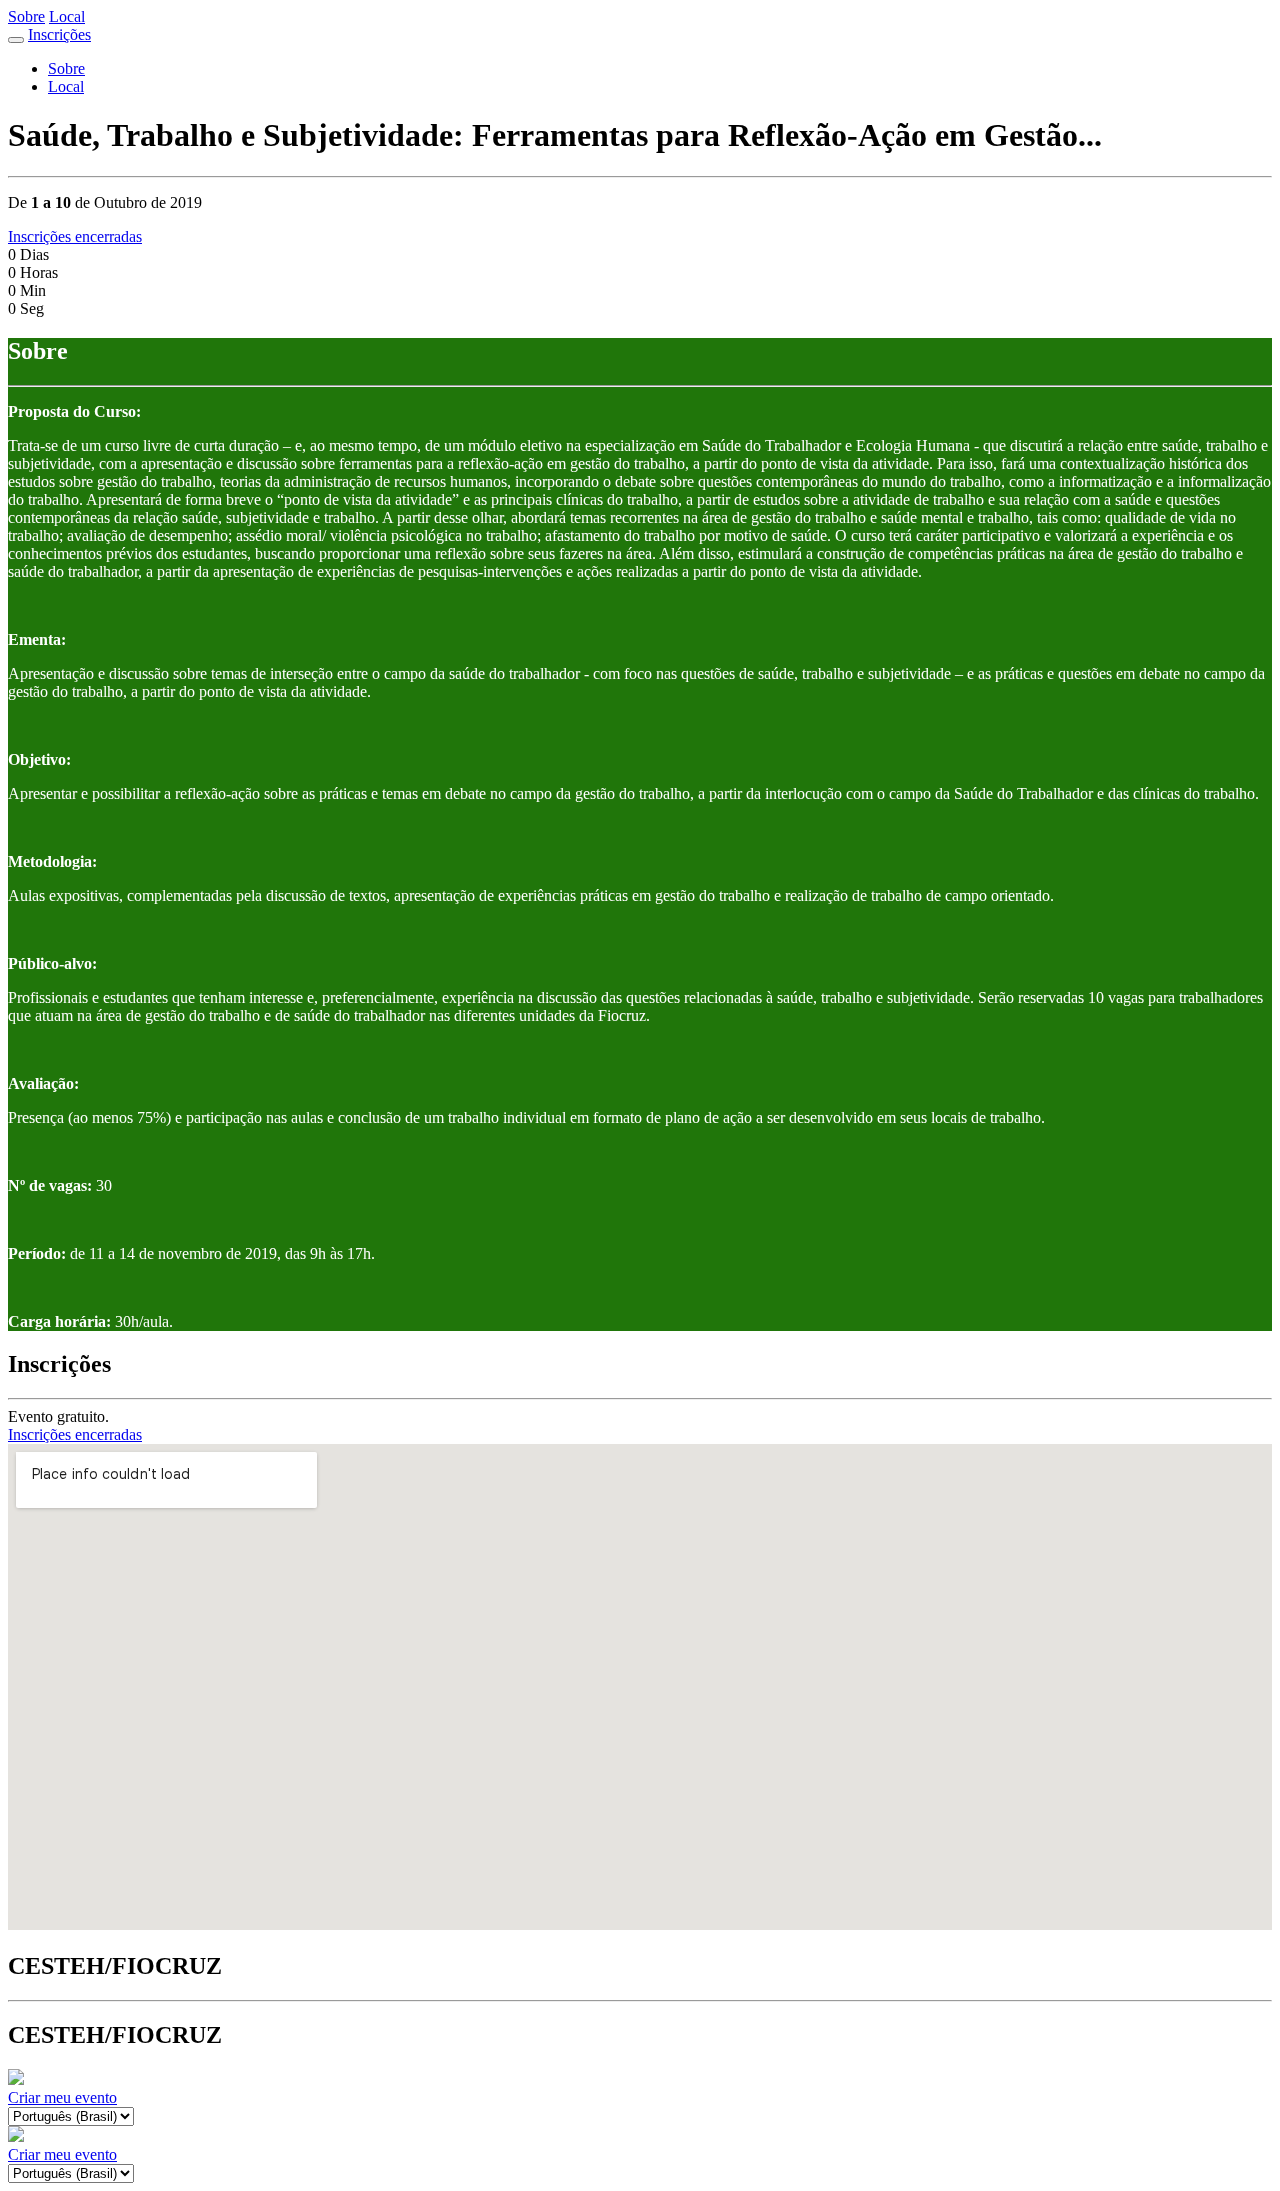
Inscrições (59, 34)
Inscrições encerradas (75, 236)
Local (67, 16)
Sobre (26, 16)
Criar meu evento (62, 2097)
